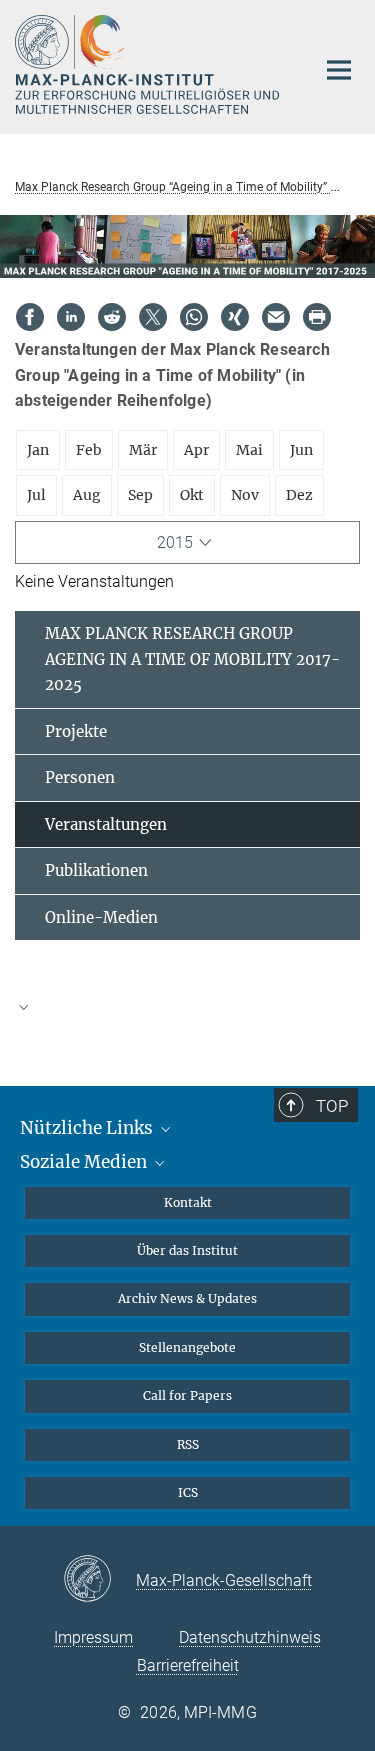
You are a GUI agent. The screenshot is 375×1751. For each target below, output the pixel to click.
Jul (36, 495)
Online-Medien (101, 917)
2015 (175, 542)
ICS (188, 1492)
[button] (187, 1006)
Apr (196, 450)
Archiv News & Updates (187, 1298)
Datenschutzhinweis (250, 1637)
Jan (38, 450)
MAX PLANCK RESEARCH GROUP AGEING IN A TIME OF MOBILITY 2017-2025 (192, 659)
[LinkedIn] (71, 317)
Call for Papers (187, 1395)
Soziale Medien (85, 1162)
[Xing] (235, 317)
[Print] (317, 317)
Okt (192, 495)
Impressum (93, 1637)
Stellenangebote (187, 1347)
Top (332, 1106)
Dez (299, 495)
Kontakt (188, 1202)
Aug (87, 495)
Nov (245, 495)
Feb (89, 450)
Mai (249, 450)
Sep (140, 495)
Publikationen (96, 870)
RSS (188, 1444)
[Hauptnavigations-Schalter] (339, 70)
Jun (301, 450)
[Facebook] (30, 317)
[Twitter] (153, 317)
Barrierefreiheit (188, 1665)
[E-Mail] (276, 317)
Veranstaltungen (106, 824)
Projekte (76, 731)
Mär (143, 450)
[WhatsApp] (194, 317)
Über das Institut (187, 1250)
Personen (80, 777)
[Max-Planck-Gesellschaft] (99, 1580)
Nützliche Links (88, 1128)
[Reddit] (112, 317)
